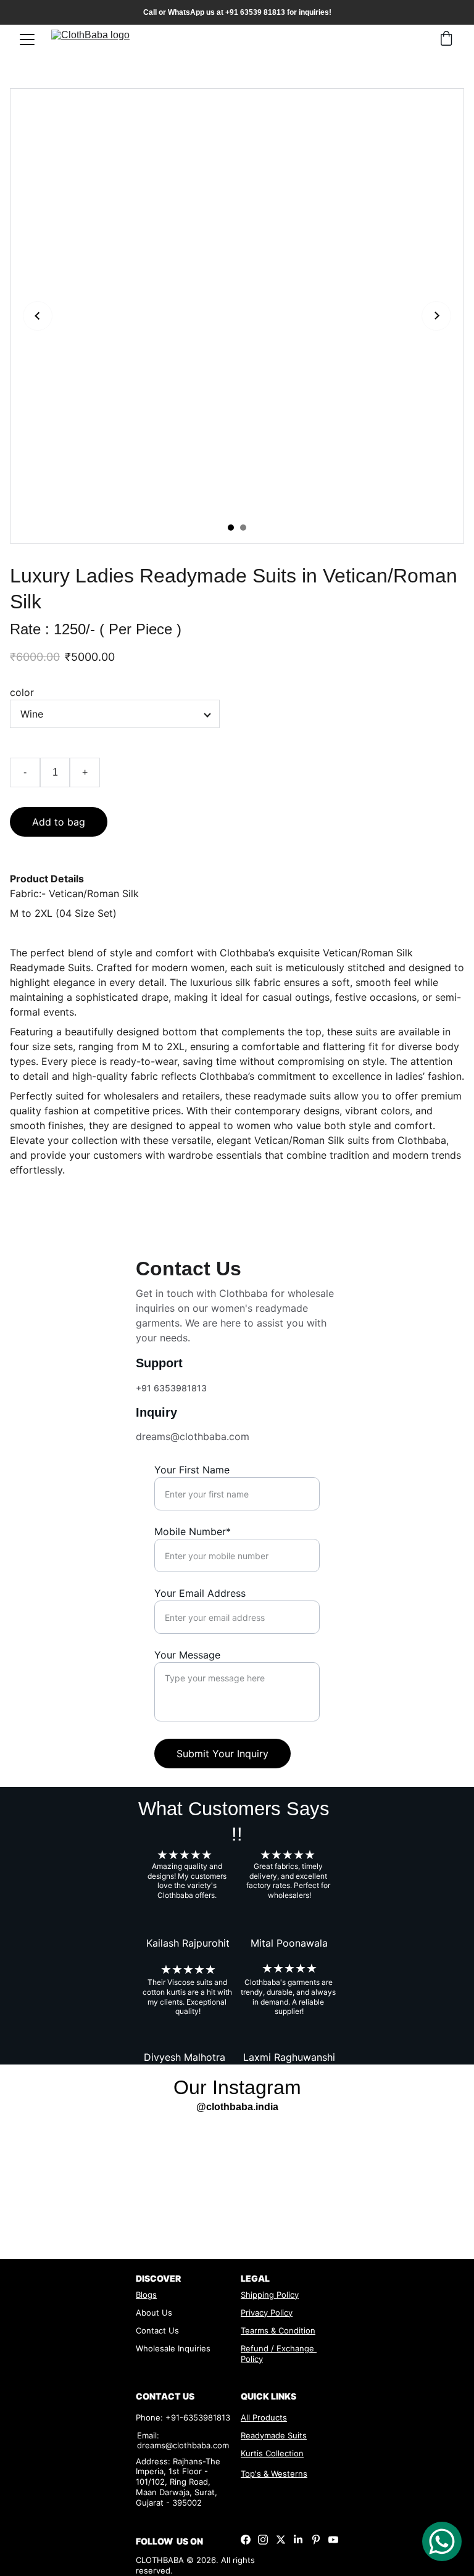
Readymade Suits (274, 2435)
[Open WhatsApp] (442, 2541)
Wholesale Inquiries (173, 2348)
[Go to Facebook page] (246, 2540)
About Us (154, 2313)
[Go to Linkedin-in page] (298, 2540)
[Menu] (27, 39)
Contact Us (157, 2330)
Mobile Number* (193, 1531)
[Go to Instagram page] (263, 2540)
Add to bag (59, 822)
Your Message (187, 1655)
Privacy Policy (267, 2313)
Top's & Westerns (274, 2474)
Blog (144, 2295)
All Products (264, 2417)
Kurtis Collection (272, 2453)
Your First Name (192, 1470)
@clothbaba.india (237, 2107)
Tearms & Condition (278, 2330)
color (22, 692)
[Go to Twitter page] (281, 2540)
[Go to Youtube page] (333, 2540)
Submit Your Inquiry (222, 1754)
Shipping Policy (270, 2295)
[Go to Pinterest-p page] (316, 2540)
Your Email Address (200, 1593)
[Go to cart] (446, 39)
